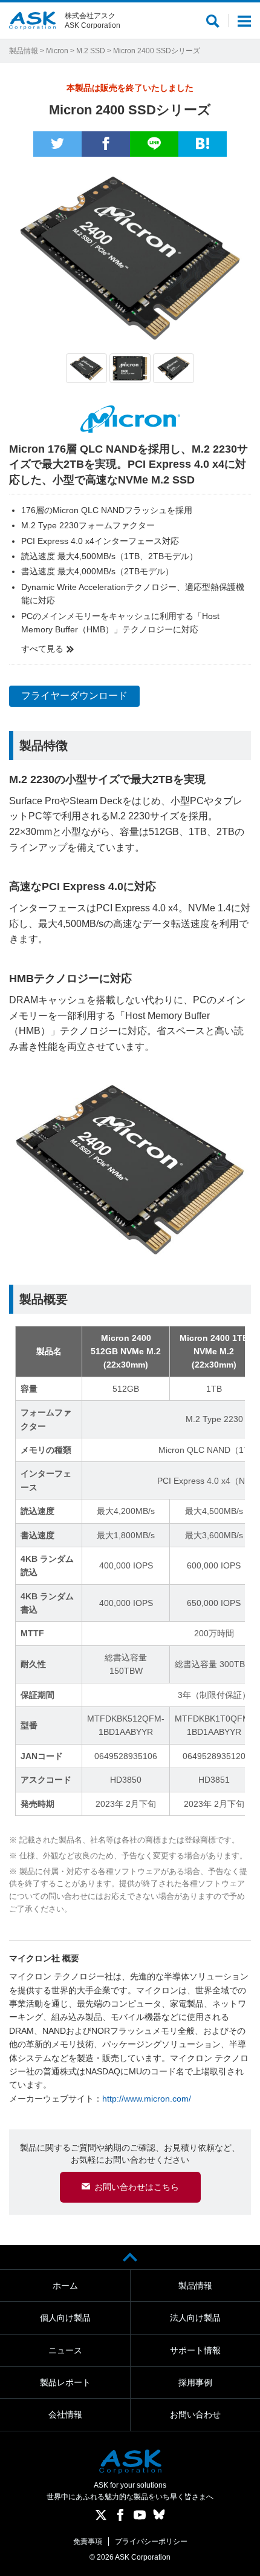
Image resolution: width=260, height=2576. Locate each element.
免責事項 (88, 2542)
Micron (57, 51)
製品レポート (65, 2382)
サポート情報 (195, 2350)
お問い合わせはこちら (137, 2187)
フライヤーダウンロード (74, 696)
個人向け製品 (65, 2318)
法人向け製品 (195, 2318)
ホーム (65, 2286)
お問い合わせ (195, 2414)
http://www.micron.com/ (147, 2099)
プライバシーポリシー (151, 2542)
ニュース (65, 2350)
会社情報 (65, 2414)
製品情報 (24, 51)
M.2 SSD (91, 51)
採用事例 (195, 2382)
